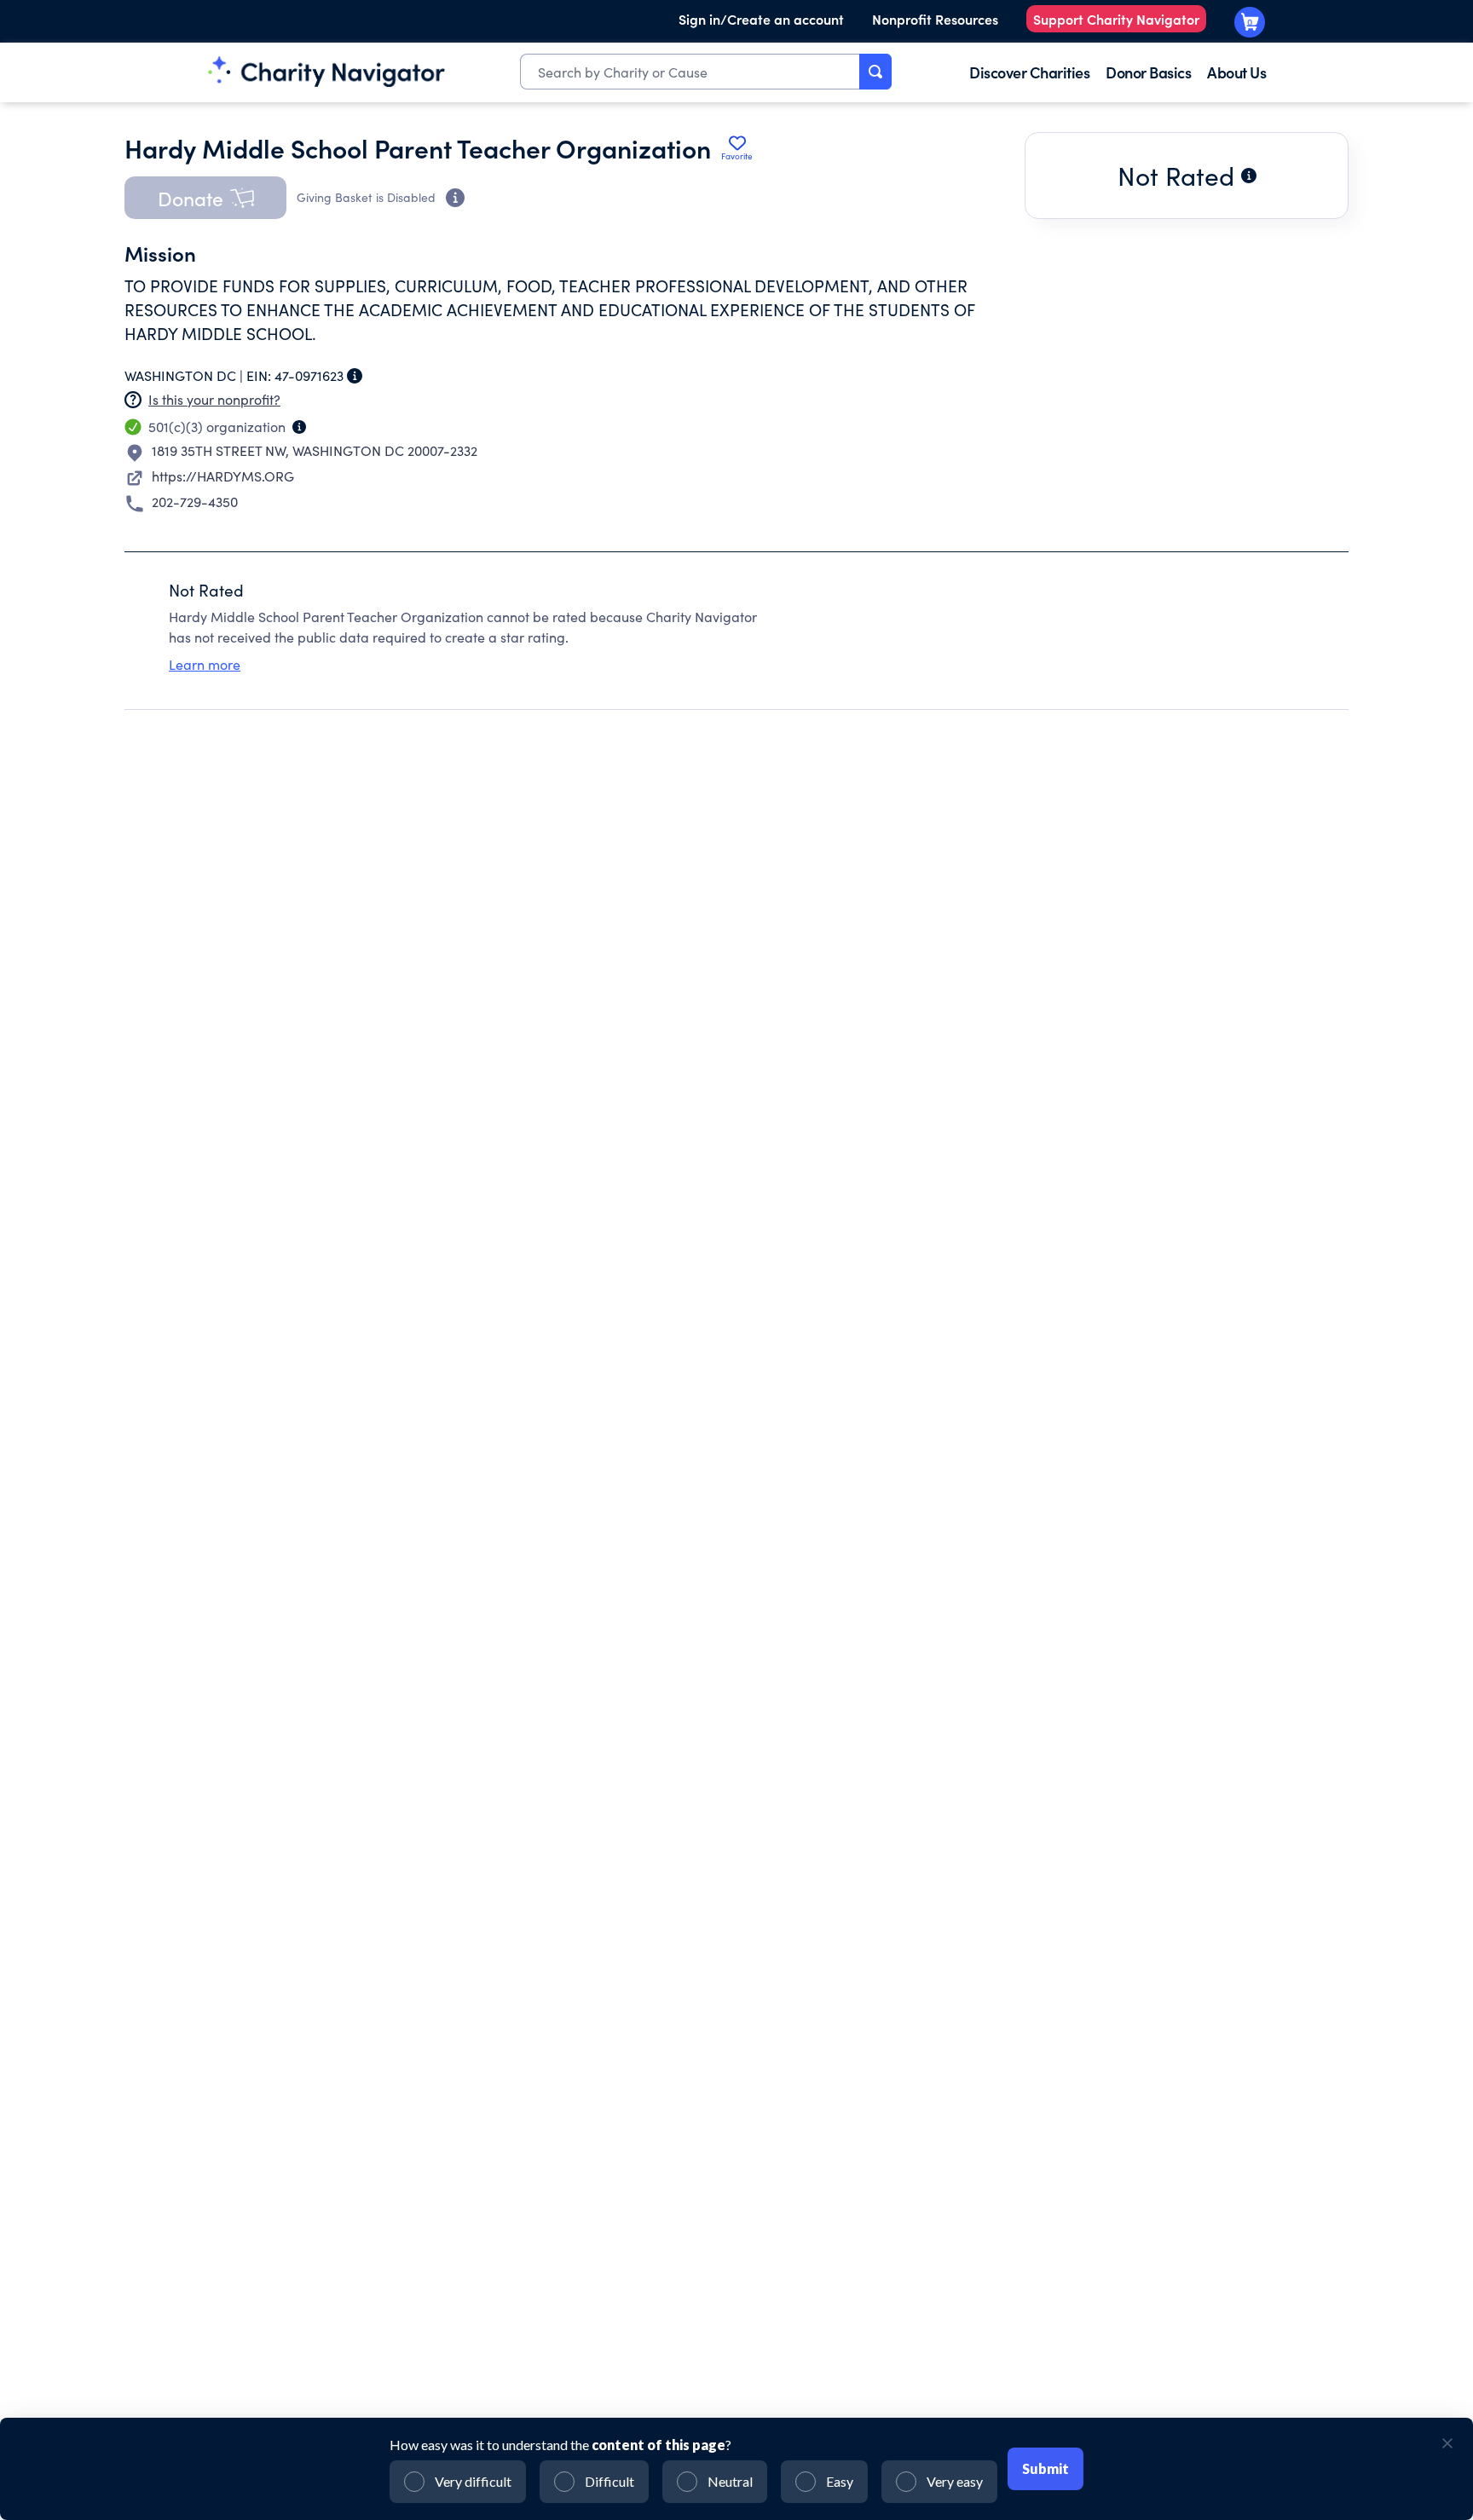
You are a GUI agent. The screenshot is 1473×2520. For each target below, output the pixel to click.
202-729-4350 (195, 502)
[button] (205, 198)
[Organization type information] (299, 427)
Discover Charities (1029, 72)
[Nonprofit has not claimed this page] (133, 400)
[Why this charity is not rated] (1249, 176)
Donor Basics (1148, 72)
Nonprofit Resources (935, 19)
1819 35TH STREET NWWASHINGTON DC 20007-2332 (315, 450)
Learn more (205, 664)
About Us (1236, 72)
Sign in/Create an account (761, 19)
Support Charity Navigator (1116, 19)
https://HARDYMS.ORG (223, 476)
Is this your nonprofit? (214, 399)
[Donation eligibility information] (455, 198)
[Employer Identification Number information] (355, 376)
